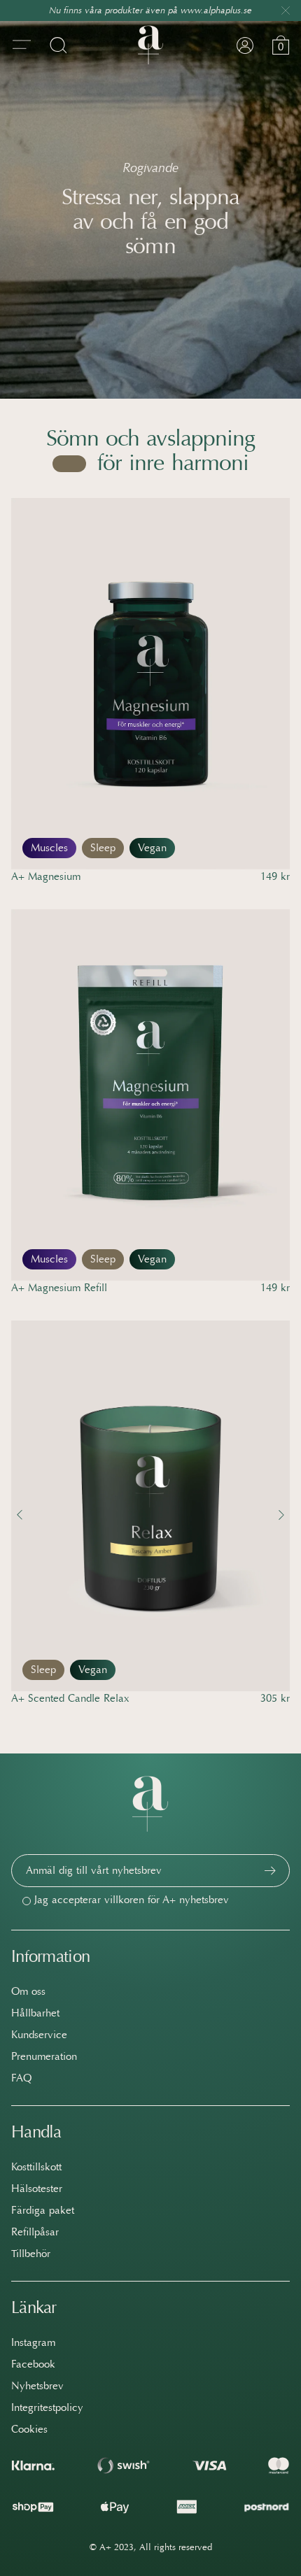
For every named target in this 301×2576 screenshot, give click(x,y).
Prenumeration (44, 2056)
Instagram (33, 2342)
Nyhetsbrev (37, 2386)
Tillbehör (31, 2254)
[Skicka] (270, 1871)
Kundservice (39, 2035)
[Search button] (58, 45)
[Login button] (245, 45)
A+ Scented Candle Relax (70, 1698)
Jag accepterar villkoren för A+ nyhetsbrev (132, 1900)
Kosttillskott (36, 2167)
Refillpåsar (35, 2232)
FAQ (21, 2078)
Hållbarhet (35, 2013)
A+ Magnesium (46, 876)
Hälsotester (37, 2189)
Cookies (29, 2429)
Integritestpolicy (47, 2407)
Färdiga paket (43, 2210)
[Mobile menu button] (22, 45)
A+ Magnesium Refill (59, 1288)
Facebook (33, 2364)
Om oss (28, 1991)
